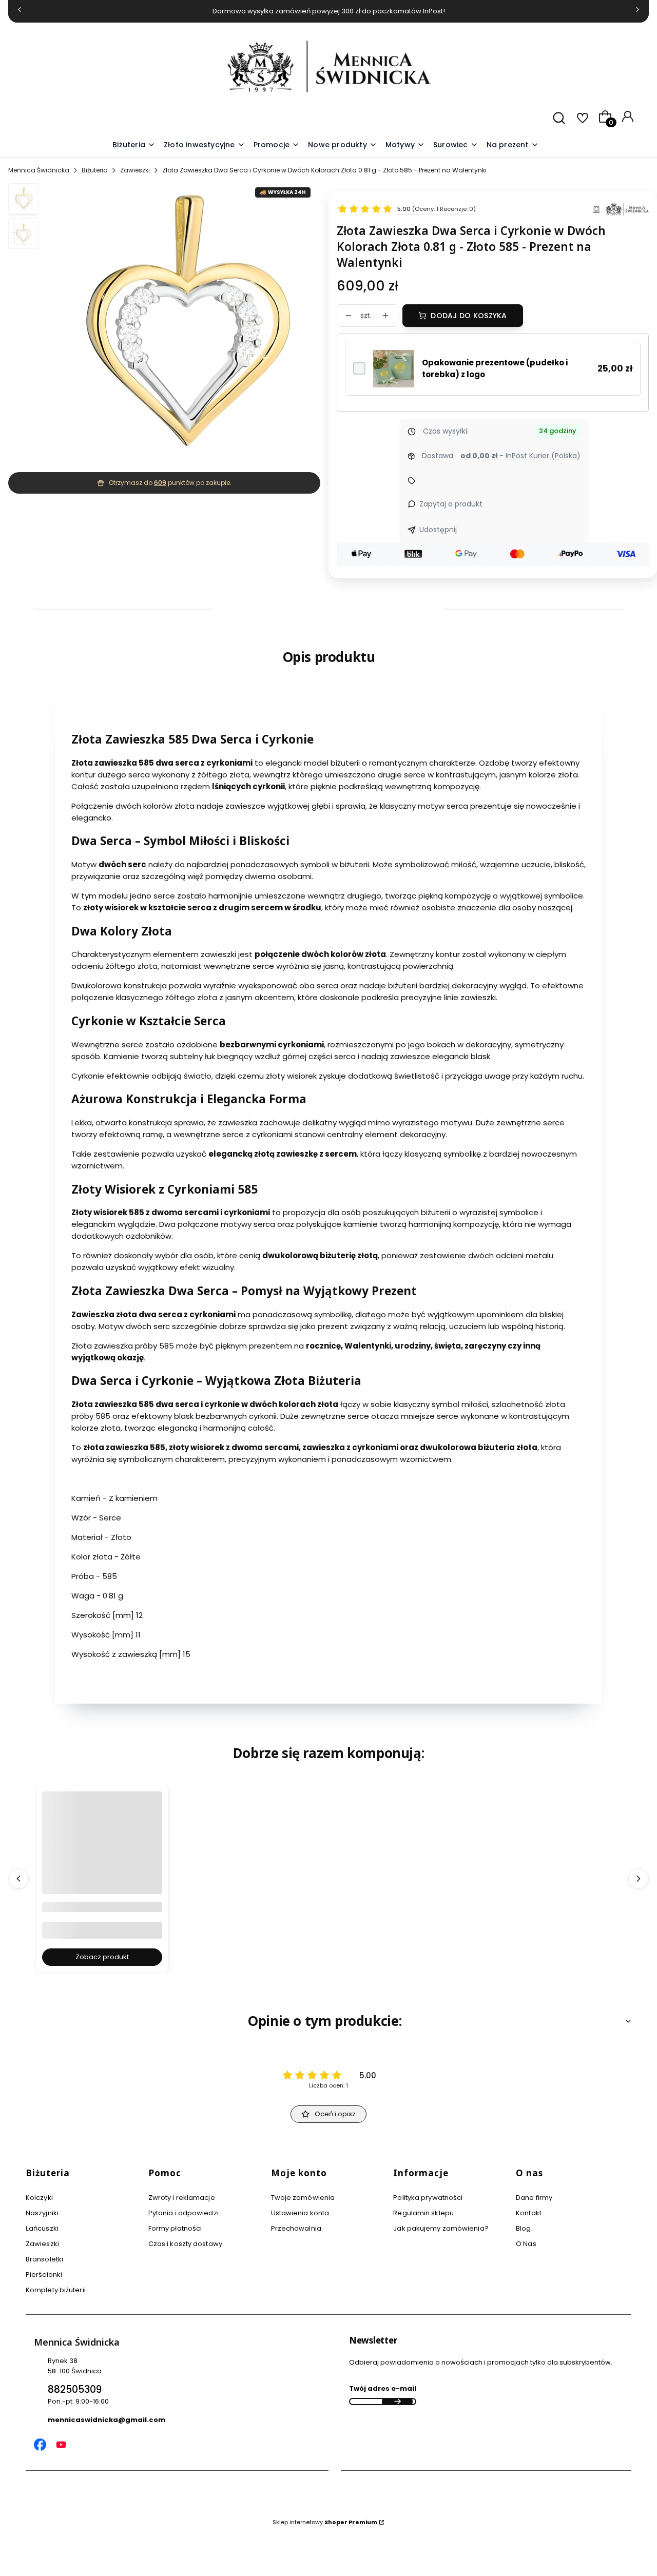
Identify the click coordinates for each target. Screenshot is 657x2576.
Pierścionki (44, 2275)
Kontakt (529, 2213)
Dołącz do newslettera (397, 2402)
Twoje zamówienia (303, 2198)
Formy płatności (175, 2228)
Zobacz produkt (102, 1957)
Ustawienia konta (300, 2213)
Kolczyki (39, 2198)
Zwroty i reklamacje (182, 2198)
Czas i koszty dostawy (185, 2244)
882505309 (75, 2389)
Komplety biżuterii (56, 2290)
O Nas (526, 2244)
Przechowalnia (296, 2228)
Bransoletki (44, 2259)
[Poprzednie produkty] (18, 1879)
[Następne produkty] (639, 1879)
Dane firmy (534, 2198)
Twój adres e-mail (383, 2388)
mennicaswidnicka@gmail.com (107, 2420)
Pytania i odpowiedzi (183, 2213)
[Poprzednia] (20, 12)
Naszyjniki (42, 2213)
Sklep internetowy (325, 2522)
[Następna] (637, 12)
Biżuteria (95, 170)
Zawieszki (135, 170)
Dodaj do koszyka (469, 316)
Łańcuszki (42, 2228)
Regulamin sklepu (423, 2213)
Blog (523, 2228)
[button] (405, 145)
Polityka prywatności (428, 2198)
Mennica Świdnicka (39, 170)
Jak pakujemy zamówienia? (441, 2228)
